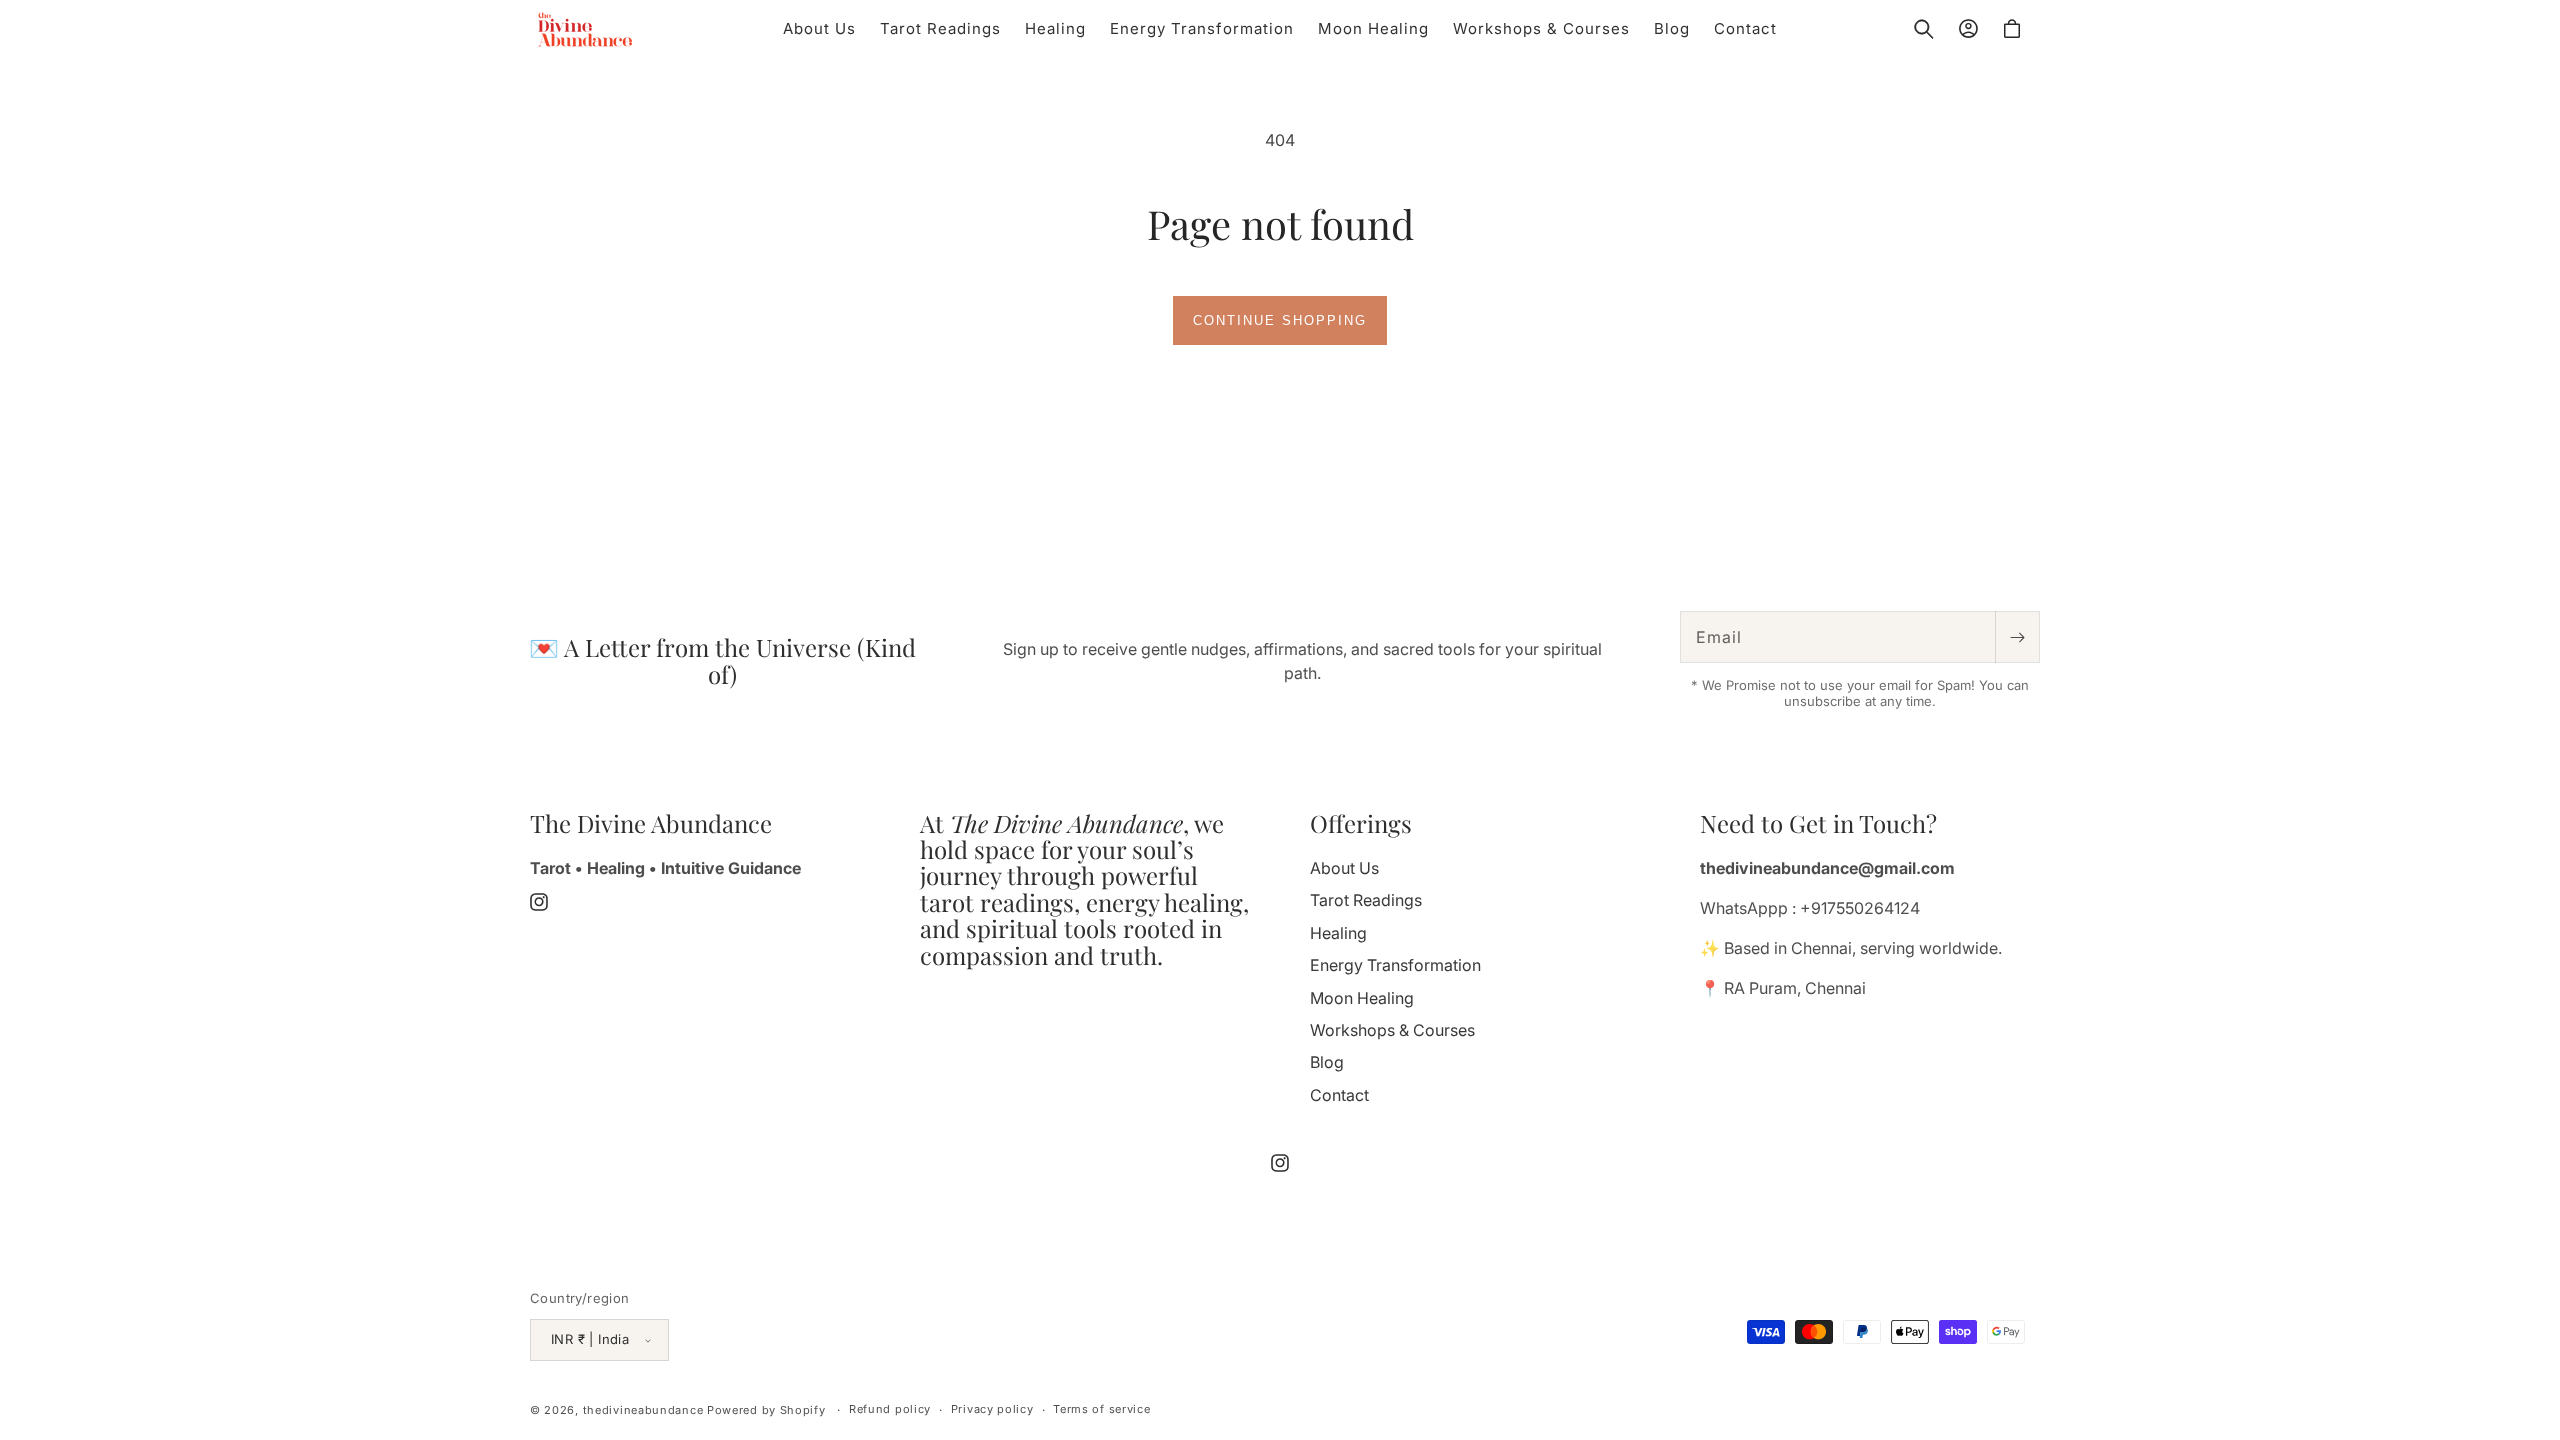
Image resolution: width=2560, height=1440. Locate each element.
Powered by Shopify (766, 1410)
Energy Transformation (1395, 965)
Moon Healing (1362, 998)
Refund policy (890, 1409)
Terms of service (1101, 1409)
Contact (1339, 1095)
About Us (1344, 868)
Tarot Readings (1366, 900)
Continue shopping (1280, 320)
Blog (1327, 1062)
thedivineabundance (643, 1410)
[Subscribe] (2017, 637)
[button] (1924, 29)
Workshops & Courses (1392, 1030)
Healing (1338, 933)
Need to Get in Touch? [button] (1818, 823)
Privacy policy (992, 1409)
